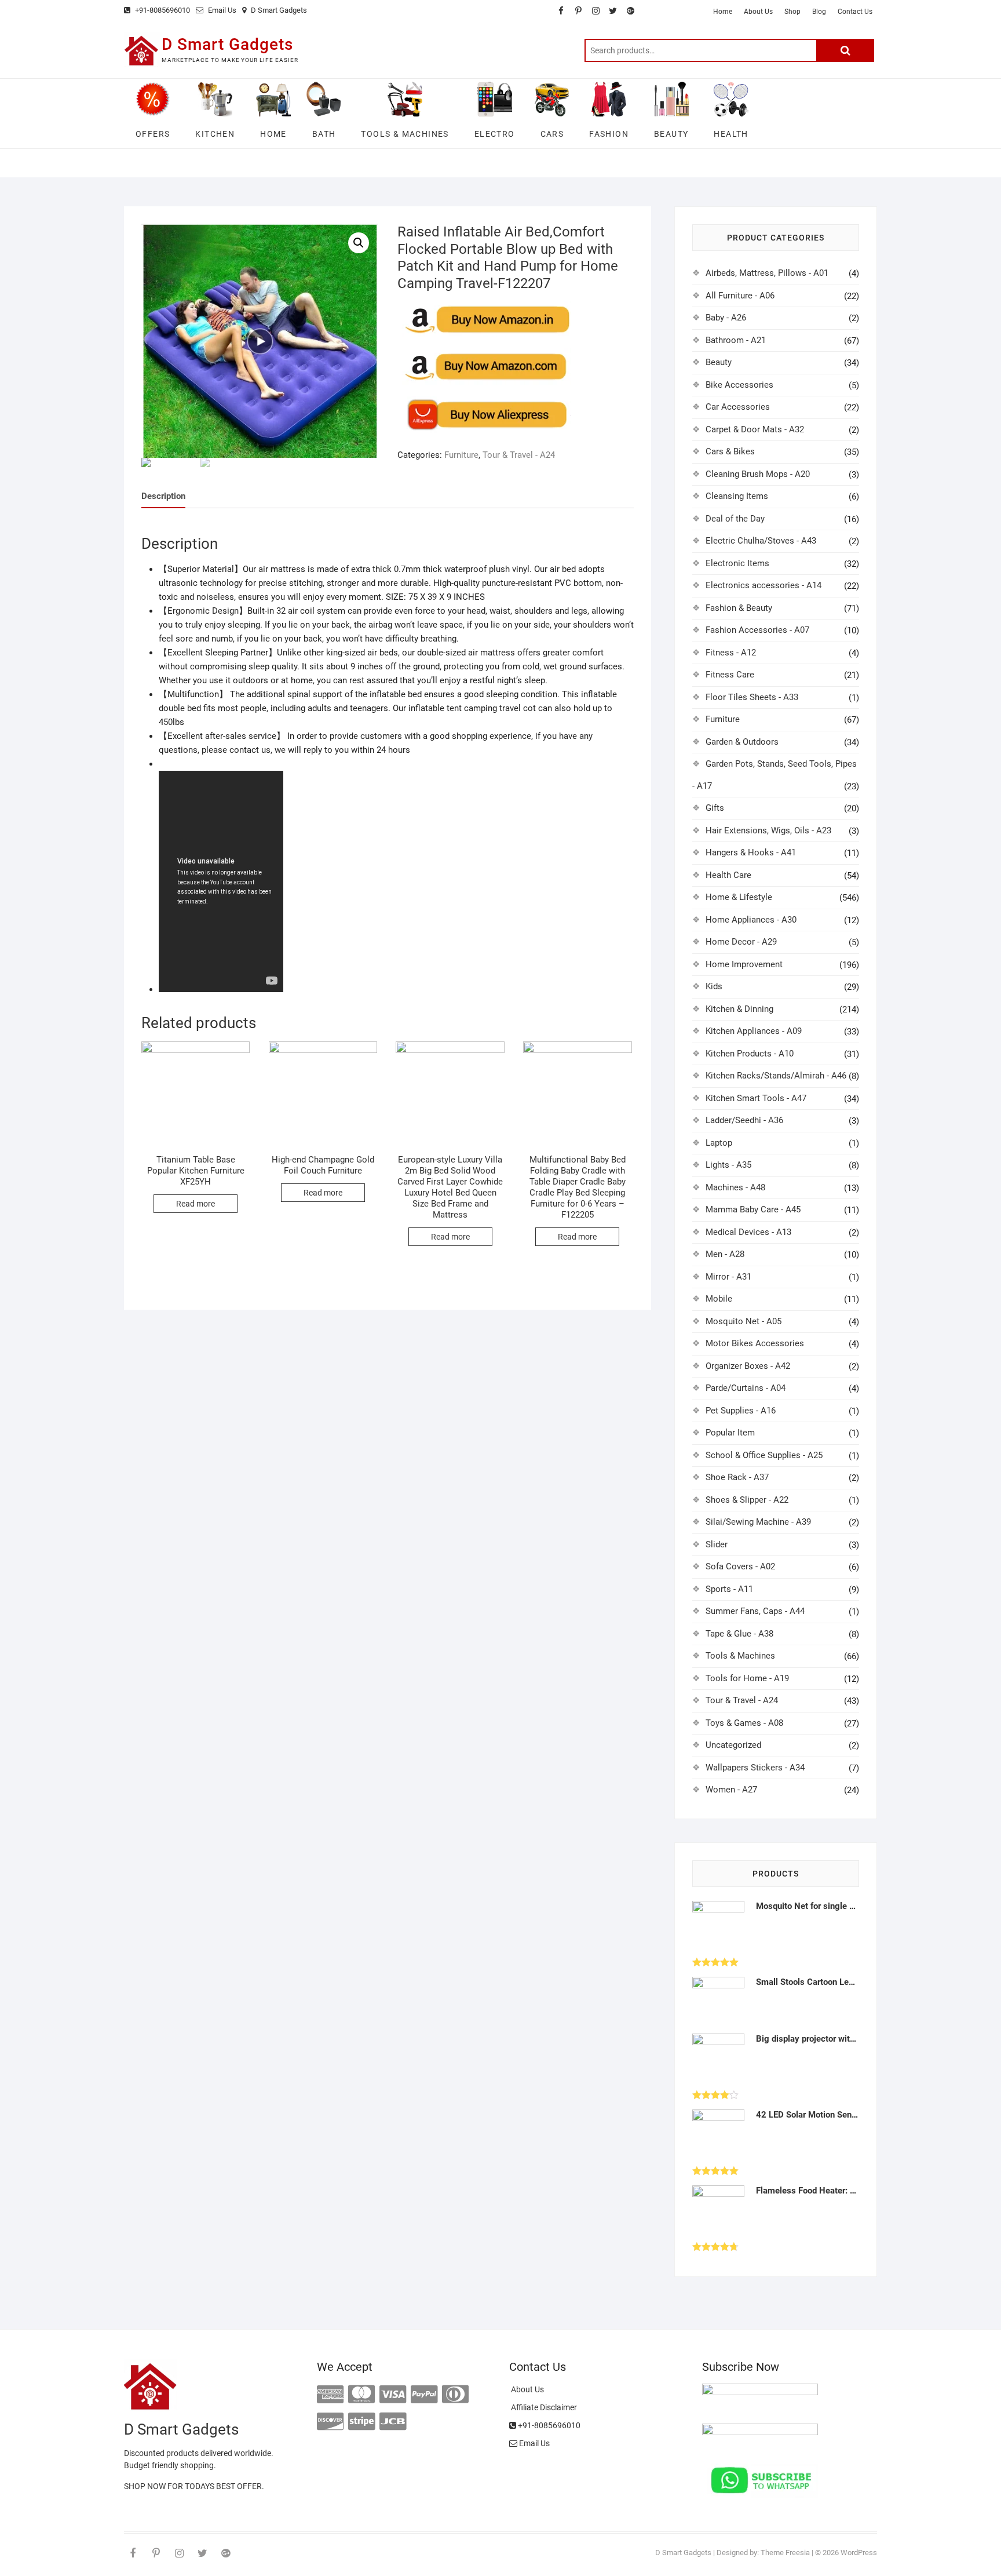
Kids (714, 986)
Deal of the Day (735, 519)
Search (845, 50)
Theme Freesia (785, 2553)
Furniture (461, 455)
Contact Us (855, 12)
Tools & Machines (740, 1656)
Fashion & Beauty (739, 608)
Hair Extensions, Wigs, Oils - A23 (768, 830)
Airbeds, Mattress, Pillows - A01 (767, 273)
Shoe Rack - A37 (737, 1477)
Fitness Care (730, 675)
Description (163, 496)
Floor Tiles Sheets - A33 (752, 697)
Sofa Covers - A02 (740, 1566)
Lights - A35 (728, 1165)
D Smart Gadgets (280, 10)
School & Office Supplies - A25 (764, 1455)
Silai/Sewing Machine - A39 (758, 1522)
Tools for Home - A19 (747, 1678)
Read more (196, 1204)
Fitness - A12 (731, 653)
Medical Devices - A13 (748, 1232)
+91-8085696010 (162, 10)
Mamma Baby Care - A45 (753, 1209)
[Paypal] (424, 2395)
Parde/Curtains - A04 (746, 1388)
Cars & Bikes (730, 451)
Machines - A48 (735, 1187)
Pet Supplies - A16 (741, 1411)
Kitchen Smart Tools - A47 (756, 1098)
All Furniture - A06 (740, 296)
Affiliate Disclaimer (543, 2407)
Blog (819, 12)
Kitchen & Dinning (739, 1009)
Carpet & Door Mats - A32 (755, 429)
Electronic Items (737, 563)
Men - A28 (725, 1254)
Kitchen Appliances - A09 (754, 1031)
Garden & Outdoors (742, 742)
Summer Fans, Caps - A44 (755, 1611)
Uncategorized (733, 1745)
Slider (717, 1544)
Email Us (221, 10)
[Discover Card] (330, 2422)
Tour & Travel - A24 (519, 455)
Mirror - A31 (728, 1277)
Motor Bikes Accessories (755, 1343)
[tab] (163, 496)
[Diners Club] (455, 2395)
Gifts (715, 808)
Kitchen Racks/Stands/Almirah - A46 (776, 1076)
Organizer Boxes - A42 (748, 1366)
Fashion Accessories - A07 (757, 630)
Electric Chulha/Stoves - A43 (761, 541)
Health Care (728, 875)
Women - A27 (731, 1790)
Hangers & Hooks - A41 (751, 852)
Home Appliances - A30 (751, 920)
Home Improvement (744, 964)
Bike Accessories (739, 385)
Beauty (719, 362)
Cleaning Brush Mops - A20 (758, 474)
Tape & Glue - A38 (739, 1634)
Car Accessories (738, 407)
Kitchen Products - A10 (750, 1054)
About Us (758, 12)
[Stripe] (361, 2422)
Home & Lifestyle (739, 897)
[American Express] (330, 2395)
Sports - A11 (729, 1589)
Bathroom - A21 (736, 340)
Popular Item (730, 1433)
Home (723, 12)
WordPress (859, 2553)
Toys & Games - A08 (744, 1723)
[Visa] (393, 2395)
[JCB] (393, 2422)
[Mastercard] (361, 2395)
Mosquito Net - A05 (744, 1321)
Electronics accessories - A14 (763, 585)
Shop (792, 12)
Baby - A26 (726, 318)
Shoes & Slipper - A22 (747, 1500)
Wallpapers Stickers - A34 (755, 1768)
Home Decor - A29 (741, 942)
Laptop (719, 1143)
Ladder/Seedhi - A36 (744, 1120)
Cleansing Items (737, 496)
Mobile (719, 1299)
